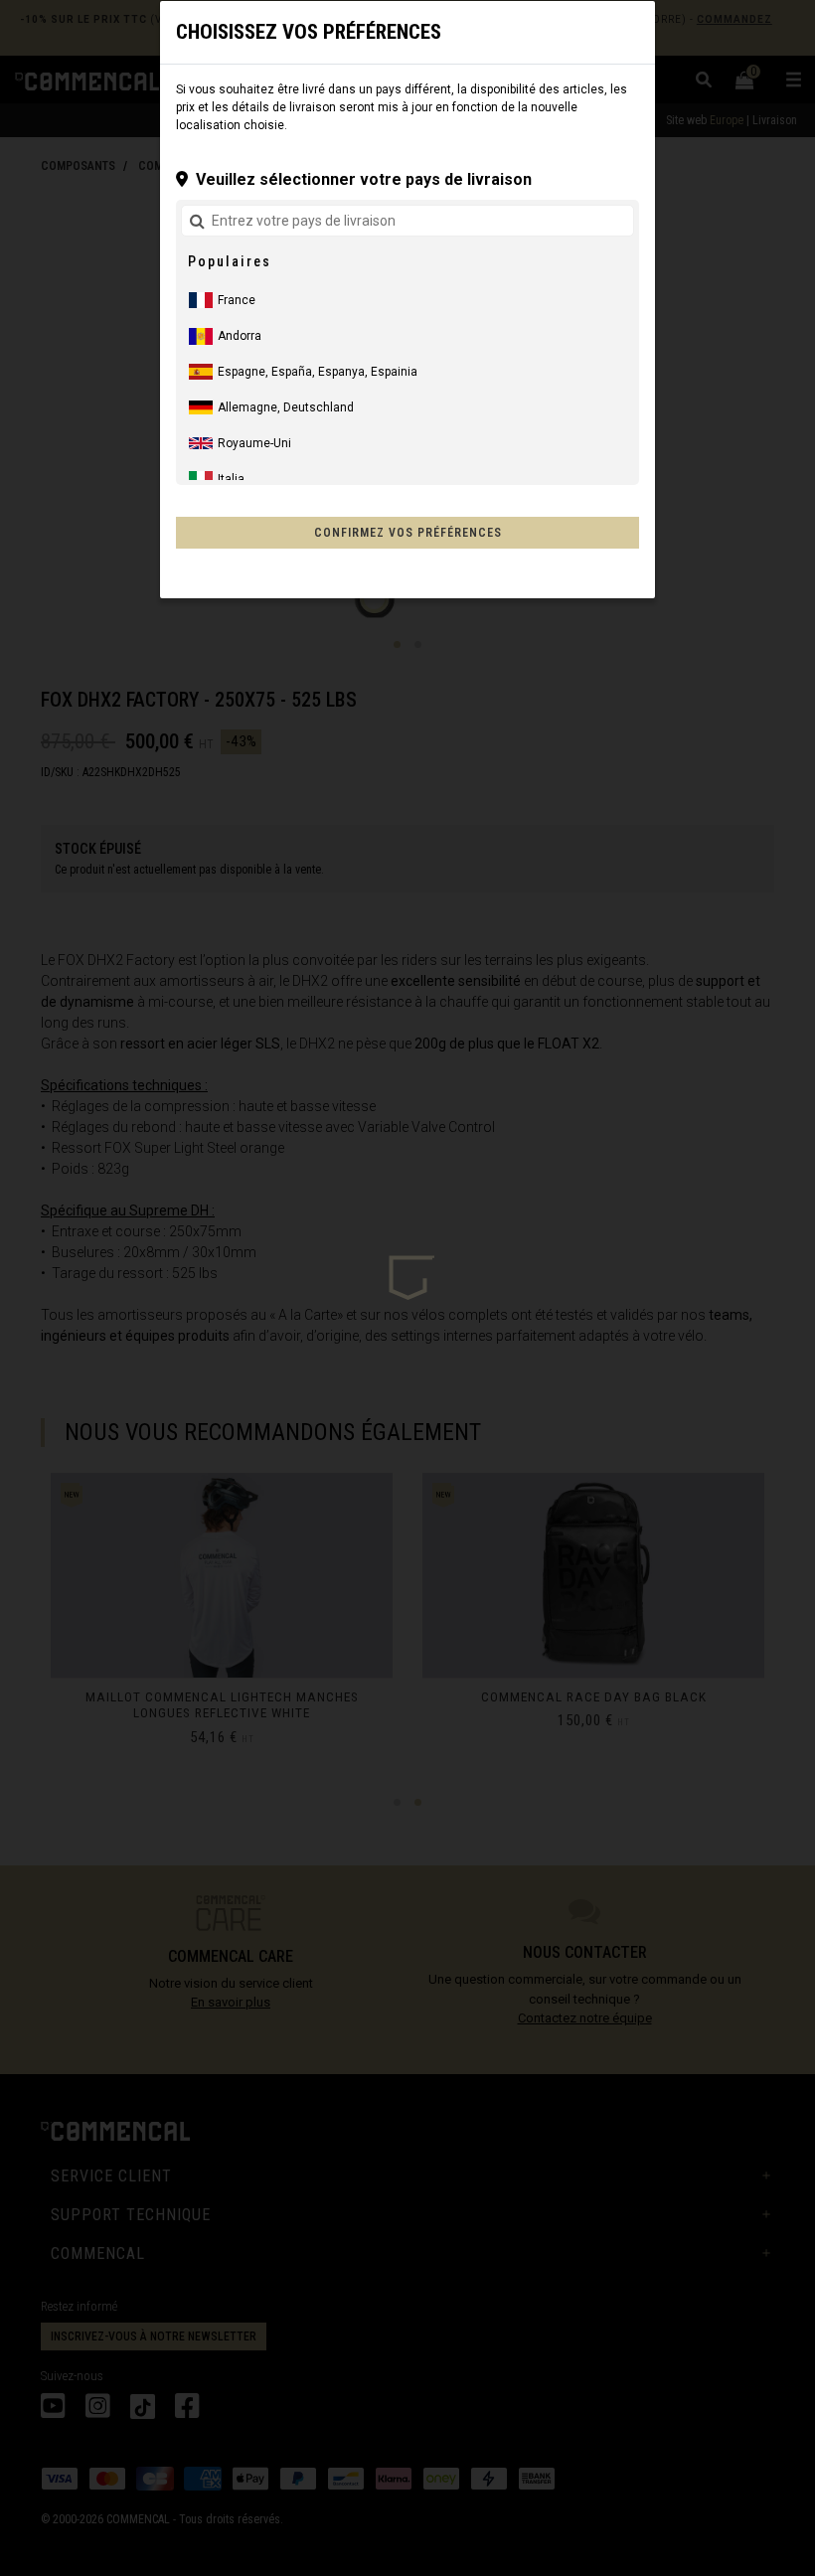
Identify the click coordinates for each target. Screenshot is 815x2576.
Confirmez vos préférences (408, 533)
